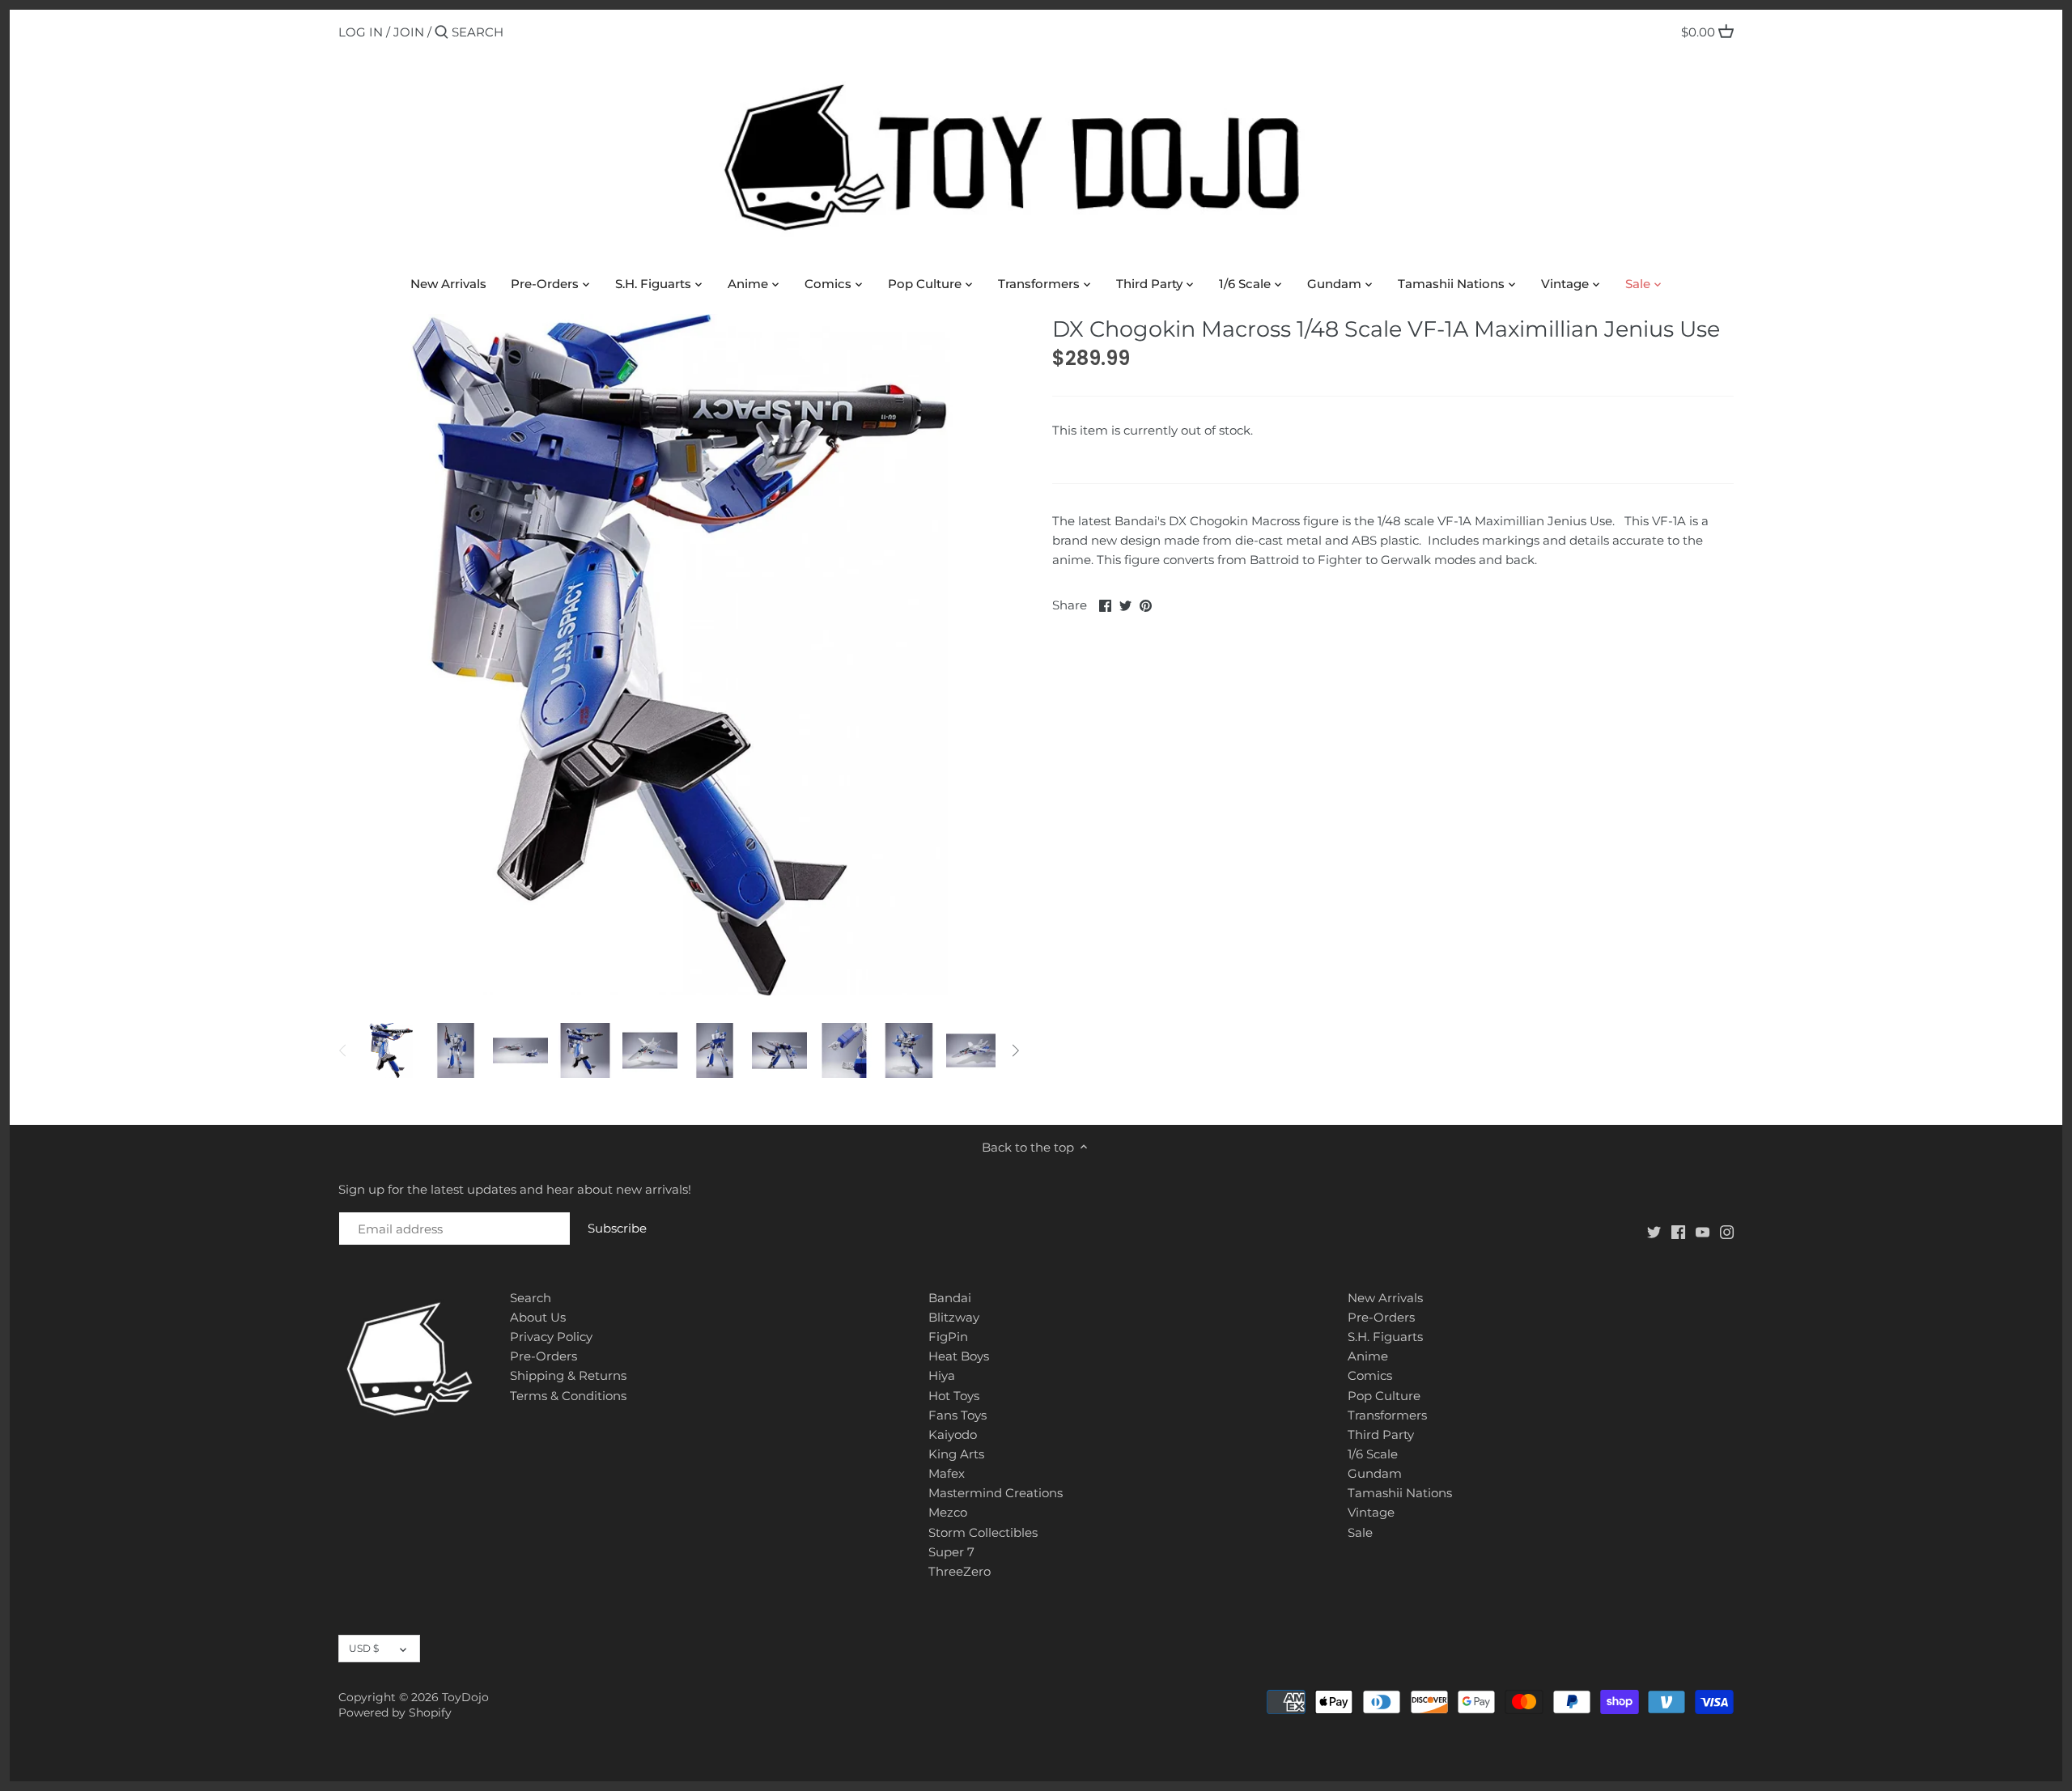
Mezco (948, 1512)
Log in (361, 32)
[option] (391, 1050)
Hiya (942, 1375)
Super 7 (951, 1552)
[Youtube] (1703, 1231)
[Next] (1015, 1050)
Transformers (1387, 1415)
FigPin (948, 1337)
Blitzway (954, 1317)
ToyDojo (465, 1697)
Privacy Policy (551, 1337)
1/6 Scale (1373, 1454)
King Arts (956, 1454)
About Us (538, 1317)
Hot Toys (954, 1396)
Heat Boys (959, 1356)
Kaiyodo (953, 1434)
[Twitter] (1654, 1231)
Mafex (947, 1473)
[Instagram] (1727, 1231)
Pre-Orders (543, 1356)
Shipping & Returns (568, 1375)
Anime (1368, 1356)
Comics (1370, 1375)
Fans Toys (957, 1415)
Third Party (1381, 1434)
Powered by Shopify (395, 1712)
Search (531, 1298)
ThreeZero (960, 1571)
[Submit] (442, 33)
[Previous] (343, 1050)
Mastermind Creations (996, 1493)
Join (409, 32)
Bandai (950, 1298)
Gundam (1375, 1473)
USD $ (364, 1648)
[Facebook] (1678, 1231)
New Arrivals (1385, 1298)
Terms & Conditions (568, 1396)
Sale (1360, 1532)
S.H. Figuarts (1385, 1337)
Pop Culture (1384, 1396)
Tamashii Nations (1400, 1493)
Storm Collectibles (983, 1532)
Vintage (1371, 1512)
